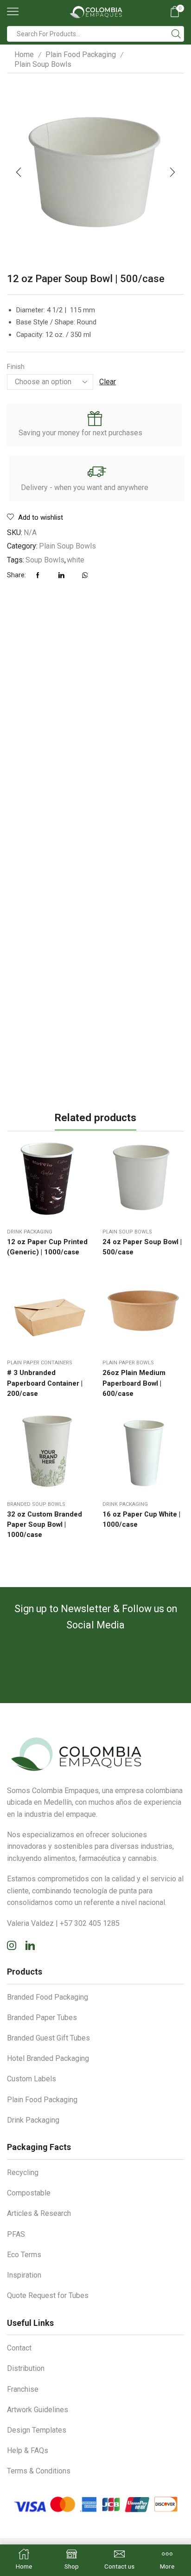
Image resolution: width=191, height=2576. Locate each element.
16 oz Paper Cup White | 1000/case (141, 1519)
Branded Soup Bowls (36, 1504)
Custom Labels (32, 2079)
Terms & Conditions (39, 2471)
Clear (108, 382)
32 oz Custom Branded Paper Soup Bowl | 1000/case (45, 1524)
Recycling (23, 2172)
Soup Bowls (45, 560)
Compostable (29, 2193)
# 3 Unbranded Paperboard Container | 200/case (45, 1383)
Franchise (23, 2389)
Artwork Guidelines (38, 2410)
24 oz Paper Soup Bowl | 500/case (142, 1247)
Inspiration (24, 2275)
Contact (19, 2348)
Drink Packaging (30, 1232)
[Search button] (176, 34)
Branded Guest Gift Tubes (48, 2038)
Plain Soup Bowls (43, 64)
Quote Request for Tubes (48, 2295)
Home (24, 55)
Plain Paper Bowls (128, 1363)
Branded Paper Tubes (42, 2018)
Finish (16, 367)
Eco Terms (24, 2255)
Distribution (26, 2368)
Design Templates (37, 2430)
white (76, 560)
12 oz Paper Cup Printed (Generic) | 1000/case (47, 1247)
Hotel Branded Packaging (48, 2058)
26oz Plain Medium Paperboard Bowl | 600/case (134, 1383)
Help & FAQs (28, 2450)
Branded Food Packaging (48, 1997)
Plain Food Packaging (81, 55)
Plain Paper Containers (40, 1363)
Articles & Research (39, 2213)
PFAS (16, 2234)
